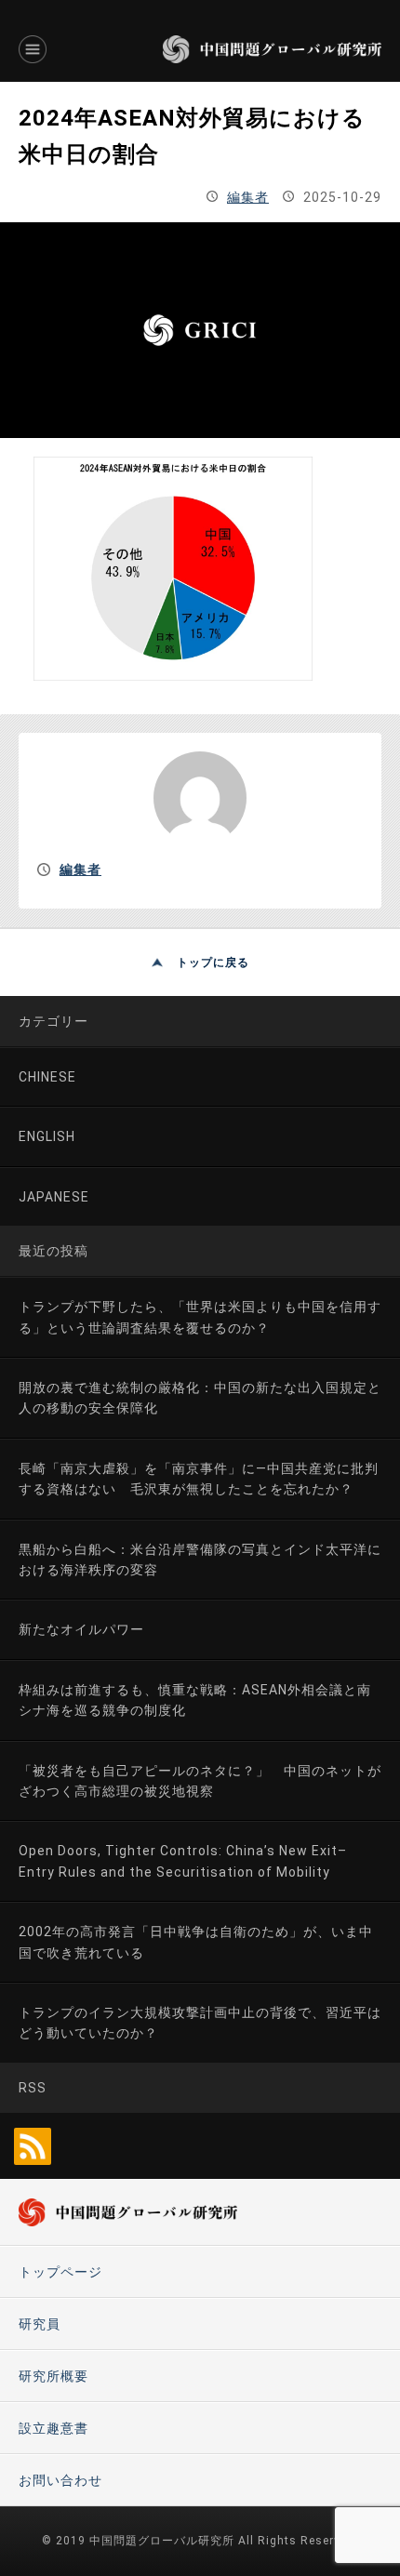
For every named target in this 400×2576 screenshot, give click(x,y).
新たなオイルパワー (81, 1629)
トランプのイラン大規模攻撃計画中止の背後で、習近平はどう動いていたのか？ (200, 2023)
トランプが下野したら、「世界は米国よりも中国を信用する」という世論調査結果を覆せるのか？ (200, 1317)
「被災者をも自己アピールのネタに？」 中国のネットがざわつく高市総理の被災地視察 (200, 1781)
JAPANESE (54, 1197)
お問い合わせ (60, 2480)
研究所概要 (53, 2376)
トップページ (60, 2272)
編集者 (248, 197)
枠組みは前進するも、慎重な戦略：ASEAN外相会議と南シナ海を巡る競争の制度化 (195, 1700)
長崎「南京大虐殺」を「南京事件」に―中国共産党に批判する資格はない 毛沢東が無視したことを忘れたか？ (199, 1479)
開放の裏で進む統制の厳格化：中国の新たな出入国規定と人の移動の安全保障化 (200, 1398)
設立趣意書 (53, 2428)
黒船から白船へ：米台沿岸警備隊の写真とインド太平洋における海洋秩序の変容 (200, 1560)
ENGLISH (47, 1136)
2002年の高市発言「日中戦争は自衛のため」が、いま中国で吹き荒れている (196, 1942)
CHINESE (47, 1077)
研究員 (40, 2324)
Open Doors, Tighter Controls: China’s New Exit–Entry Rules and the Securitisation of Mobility (183, 1861)
